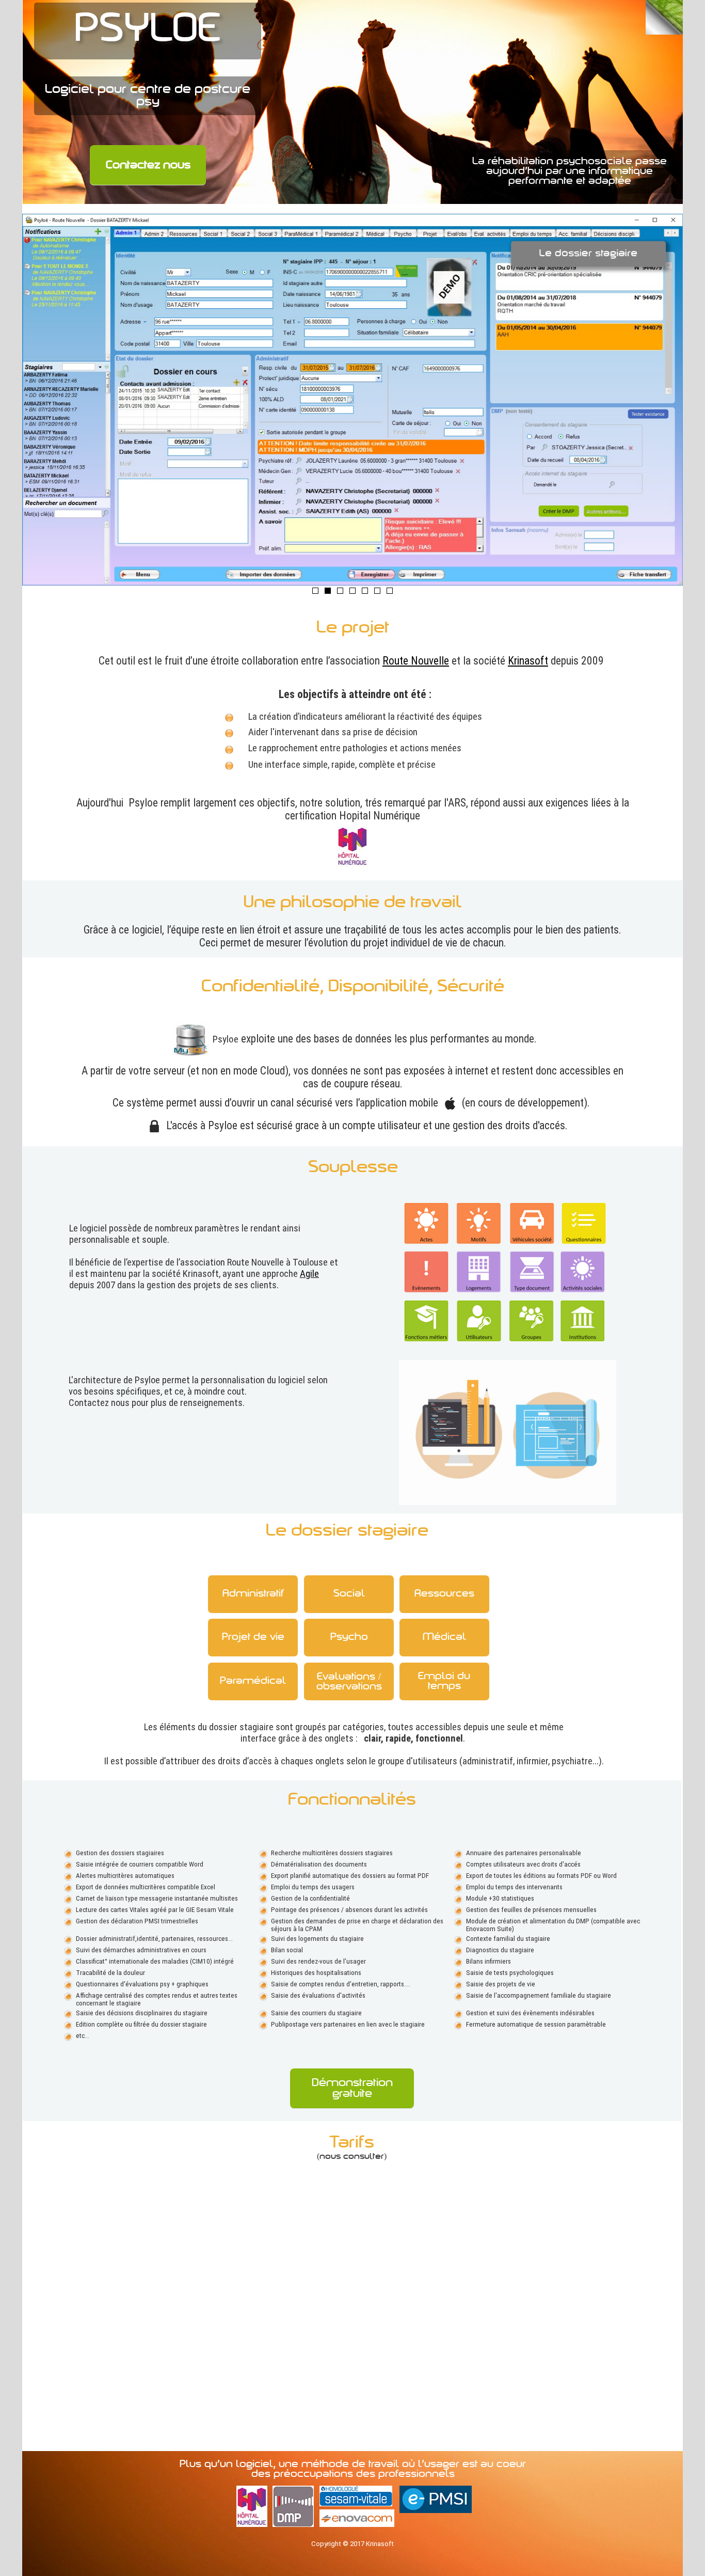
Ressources (444, 1594)
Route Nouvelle (416, 661)
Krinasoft (528, 661)
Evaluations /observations (349, 1682)
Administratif (253, 1594)
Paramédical (253, 1681)
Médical (444, 1638)
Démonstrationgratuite (352, 2089)
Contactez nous (148, 165)
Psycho (349, 1638)
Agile (309, 1274)
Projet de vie (253, 1638)
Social (349, 1594)
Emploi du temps (444, 1682)
